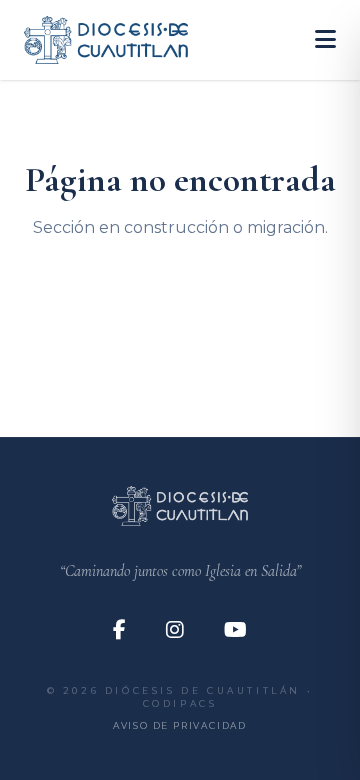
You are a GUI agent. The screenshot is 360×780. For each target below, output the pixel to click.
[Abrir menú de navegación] (325, 40)
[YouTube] (235, 630)
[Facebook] (119, 630)
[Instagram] (175, 630)
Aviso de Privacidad (180, 725)
